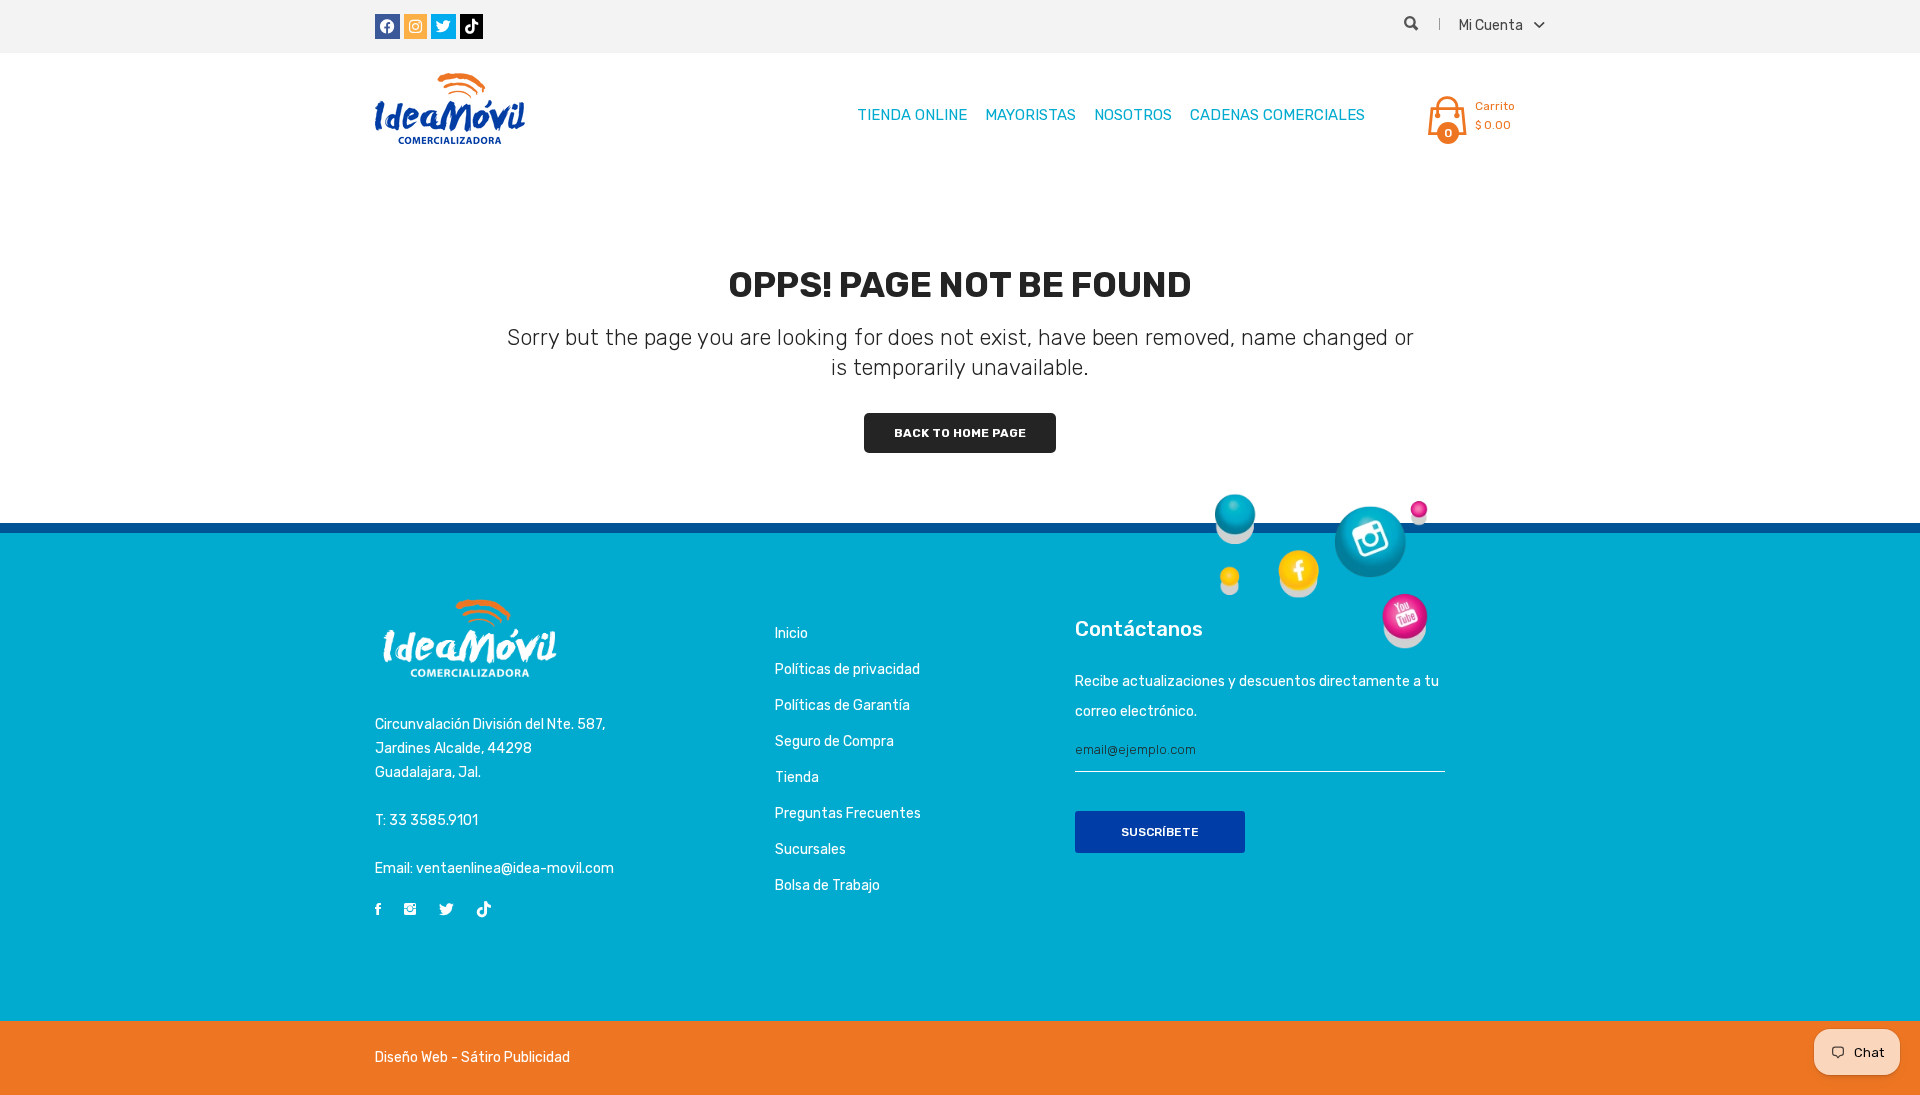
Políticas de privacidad (847, 669)
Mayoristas (1030, 115)
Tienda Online (912, 115)
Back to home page (960, 433)
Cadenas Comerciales (1277, 115)
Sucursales (810, 849)
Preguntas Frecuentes (848, 813)
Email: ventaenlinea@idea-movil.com (494, 868)
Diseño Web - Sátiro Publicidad (472, 1057)
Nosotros (1133, 115)
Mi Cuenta (1492, 25)
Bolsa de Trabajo (827, 885)
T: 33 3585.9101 (426, 820)
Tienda (797, 777)
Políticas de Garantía (842, 705)
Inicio (791, 633)
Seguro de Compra (834, 741)
